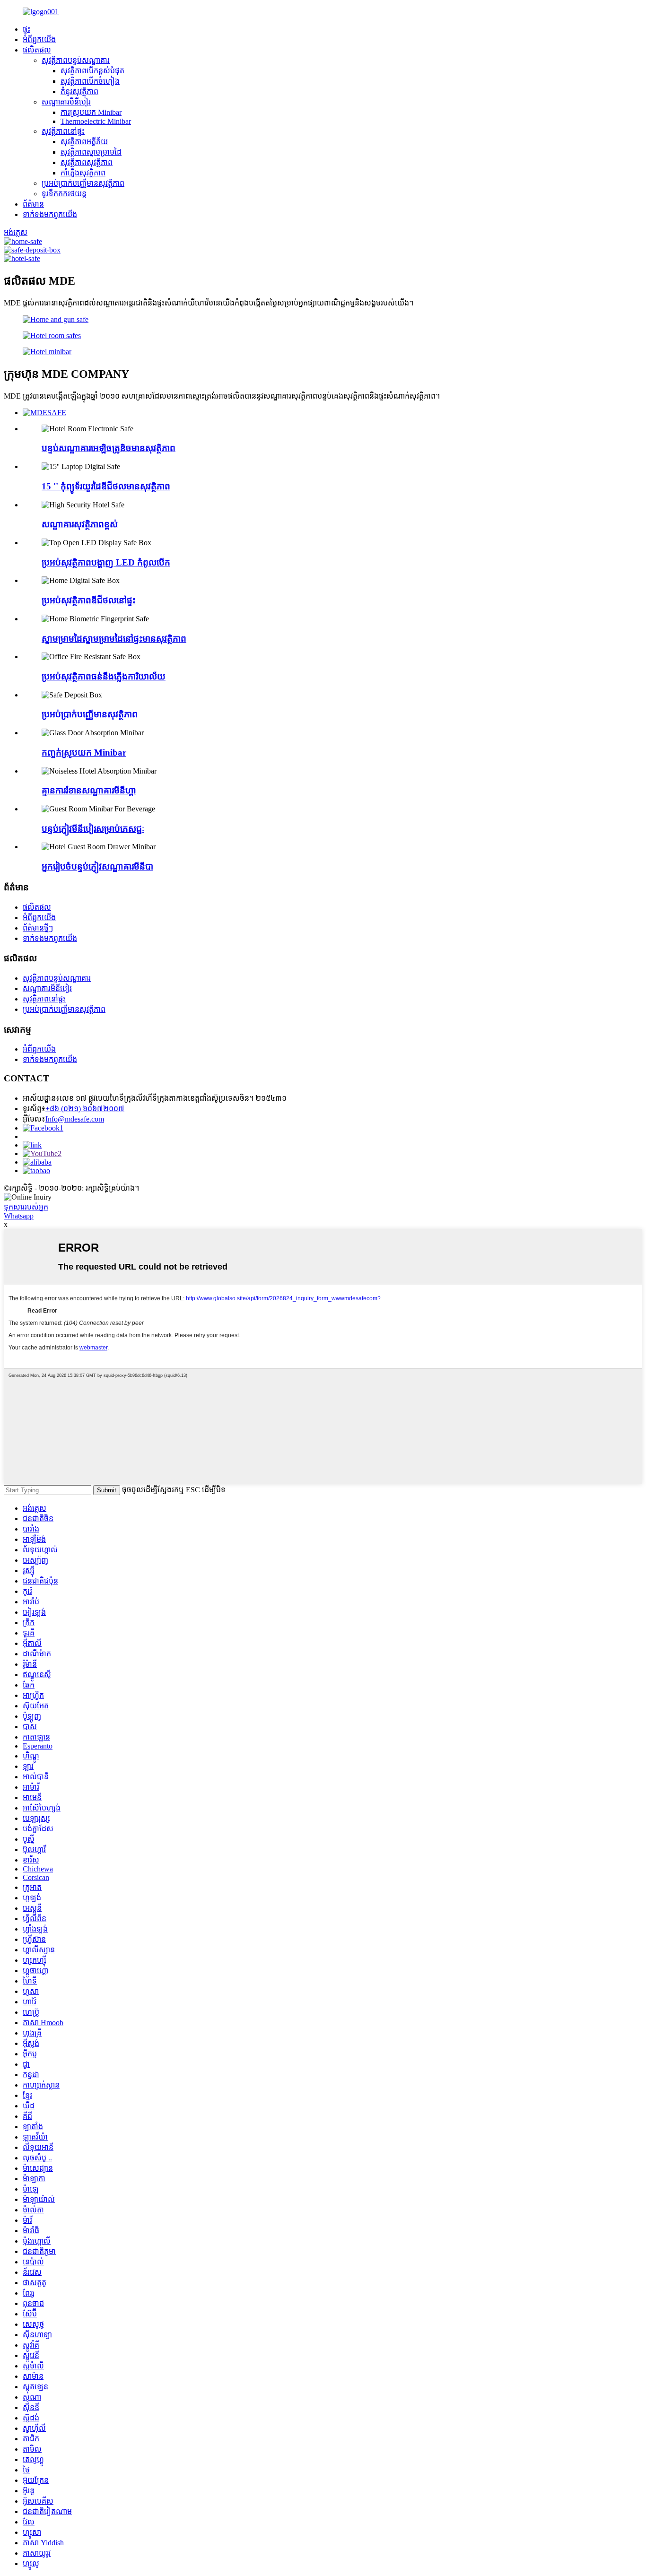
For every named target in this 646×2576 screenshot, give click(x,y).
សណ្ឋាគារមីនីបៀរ (66, 102)
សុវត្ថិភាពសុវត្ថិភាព (87, 162)
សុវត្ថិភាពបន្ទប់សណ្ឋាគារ (76, 60)
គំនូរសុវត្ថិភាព (79, 91)
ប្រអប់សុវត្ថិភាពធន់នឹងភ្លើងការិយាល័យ (104, 676)
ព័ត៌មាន (33, 204)
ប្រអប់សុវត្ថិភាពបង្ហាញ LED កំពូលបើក (106, 562)
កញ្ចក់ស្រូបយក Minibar (84, 753)
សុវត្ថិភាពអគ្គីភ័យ (84, 142)
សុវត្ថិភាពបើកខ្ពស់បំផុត (92, 71)
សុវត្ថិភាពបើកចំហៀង (90, 81)
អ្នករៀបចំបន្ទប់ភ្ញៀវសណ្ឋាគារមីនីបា (97, 866)
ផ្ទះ (26, 29)
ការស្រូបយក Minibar (91, 112)
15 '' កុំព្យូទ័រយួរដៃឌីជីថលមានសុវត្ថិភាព (106, 486)
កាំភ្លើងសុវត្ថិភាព (83, 173)
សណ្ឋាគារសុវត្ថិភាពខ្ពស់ (80, 524)
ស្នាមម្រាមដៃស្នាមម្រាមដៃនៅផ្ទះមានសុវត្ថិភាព (114, 639)
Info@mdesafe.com (75, 1119)
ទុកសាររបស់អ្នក (26, 1207)
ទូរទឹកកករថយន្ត (64, 194)
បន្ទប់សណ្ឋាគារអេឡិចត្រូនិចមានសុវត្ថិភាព (109, 448)
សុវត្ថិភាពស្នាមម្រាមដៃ (91, 152)
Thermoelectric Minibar (96, 121)
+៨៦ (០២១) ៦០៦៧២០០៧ (85, 1109)
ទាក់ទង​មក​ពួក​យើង (50, 214)
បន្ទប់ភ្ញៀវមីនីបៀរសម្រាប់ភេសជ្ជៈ (93, 829)
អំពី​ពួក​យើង (39, 39)
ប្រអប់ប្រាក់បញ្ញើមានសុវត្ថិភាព (83, 183)
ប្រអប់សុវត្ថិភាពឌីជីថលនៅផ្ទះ (89, 600)
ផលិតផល (37, 50)
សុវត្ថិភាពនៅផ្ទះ (63, 131)
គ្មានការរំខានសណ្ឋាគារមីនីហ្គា (89, 790)
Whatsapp (19, 1216)
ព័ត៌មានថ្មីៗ (38, 928)
